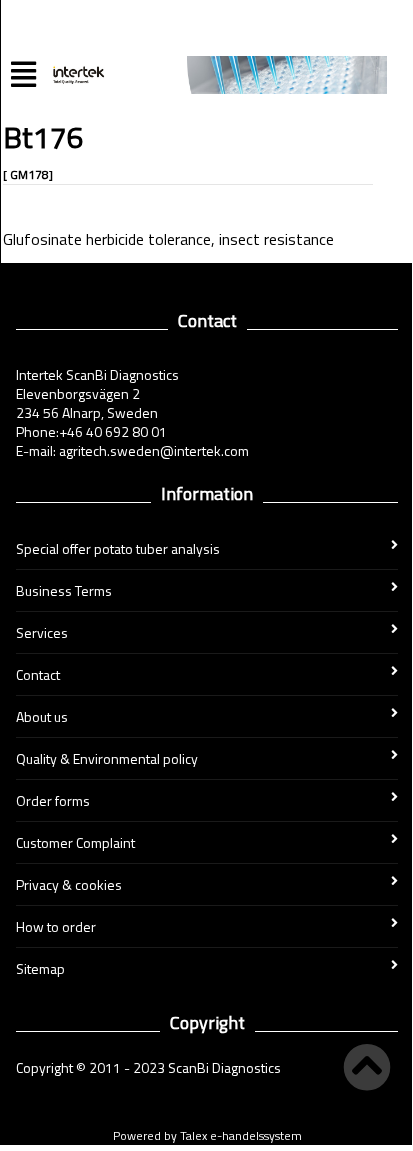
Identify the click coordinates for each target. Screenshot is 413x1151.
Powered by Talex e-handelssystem (207, 1135)
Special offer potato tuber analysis (118, 548)
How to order (56, 926)
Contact (38, 674)
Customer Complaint (75, 842)
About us (42, 716)
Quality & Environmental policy (107, 758)
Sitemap (40, 968)
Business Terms (64, 590)
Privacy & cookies (69, 884)
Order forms (53, 800)
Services (42, 632)
